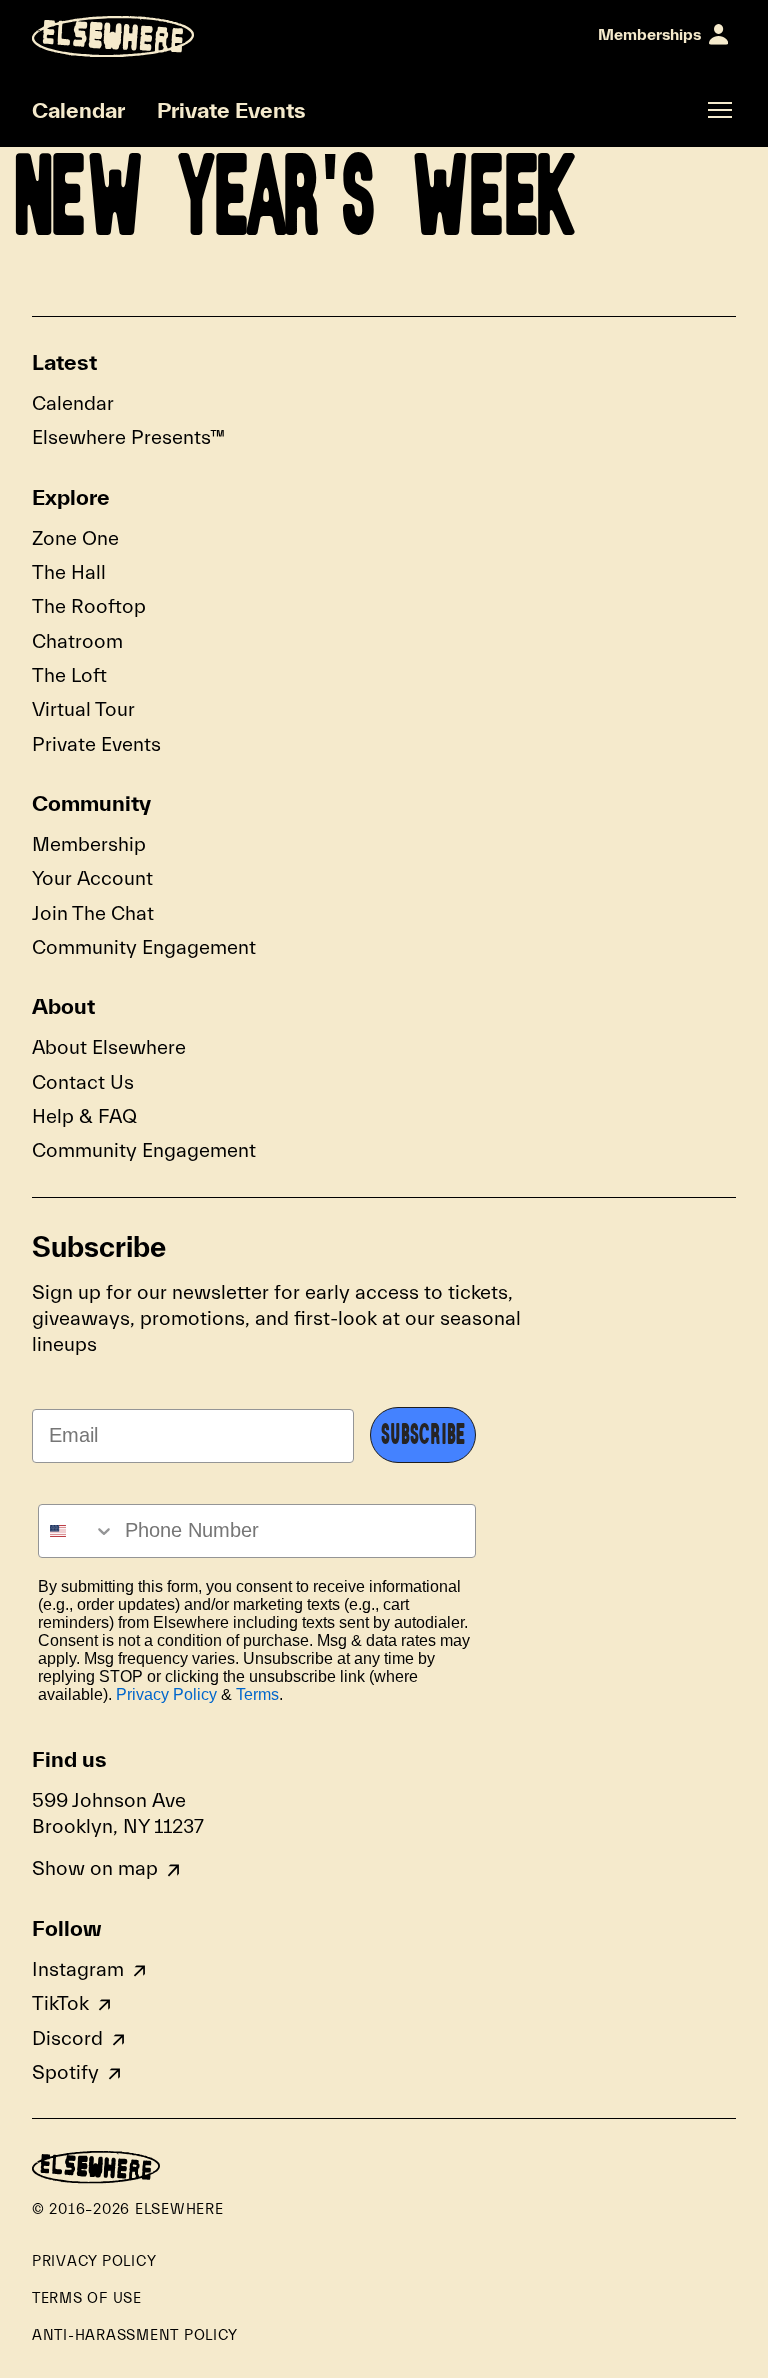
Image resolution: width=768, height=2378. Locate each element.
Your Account (92, 878)
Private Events (231, 110)
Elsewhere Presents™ (128, 437)
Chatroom (77, 641)
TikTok (60, 2003)
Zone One (75, 538)
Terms (257, 1694)
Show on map (95, 1868)
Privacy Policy (166, 1694)
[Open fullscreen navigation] (720, 110)
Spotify (65, 2072)
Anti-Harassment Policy (135, 2335)
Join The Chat (93, 913)
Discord (67, 2038)
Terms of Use (87, 2298)
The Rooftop (89, 606)
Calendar (78, 110)
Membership (89, 844)
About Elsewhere (109, 1047)
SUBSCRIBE (423, 1435)
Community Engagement (144, 947)
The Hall (69, 572)
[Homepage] (113, 36)
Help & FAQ (84, 1116)
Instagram (78, 1969)
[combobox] (77, 1531)
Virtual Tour (83, 709)
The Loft (69, 675)
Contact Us (83, 1082)
